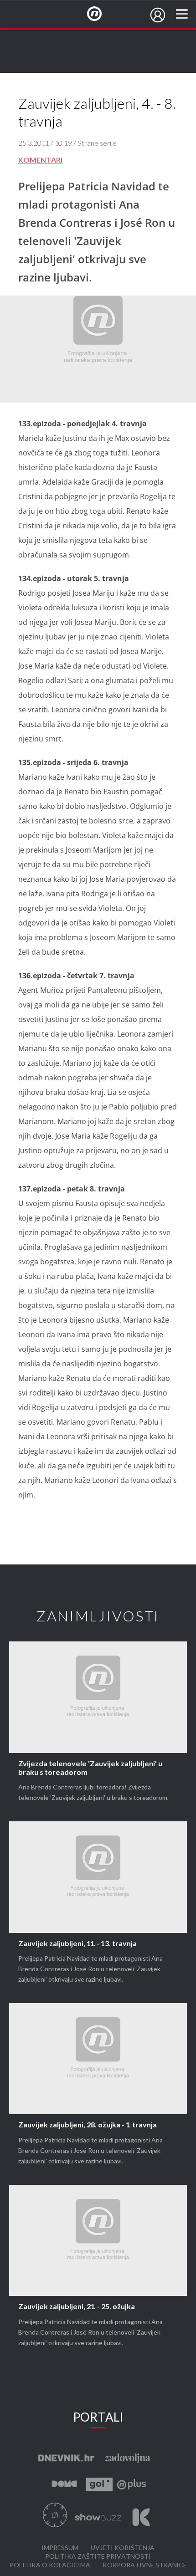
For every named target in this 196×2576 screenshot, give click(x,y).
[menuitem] (158, 15)
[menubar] (158, 15)
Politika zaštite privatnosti (98, 2557)
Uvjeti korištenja (123, 2548)
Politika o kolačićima (50, 2565)
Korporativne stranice (145, 2565)
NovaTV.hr (100, 14)
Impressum (60, 2548)
